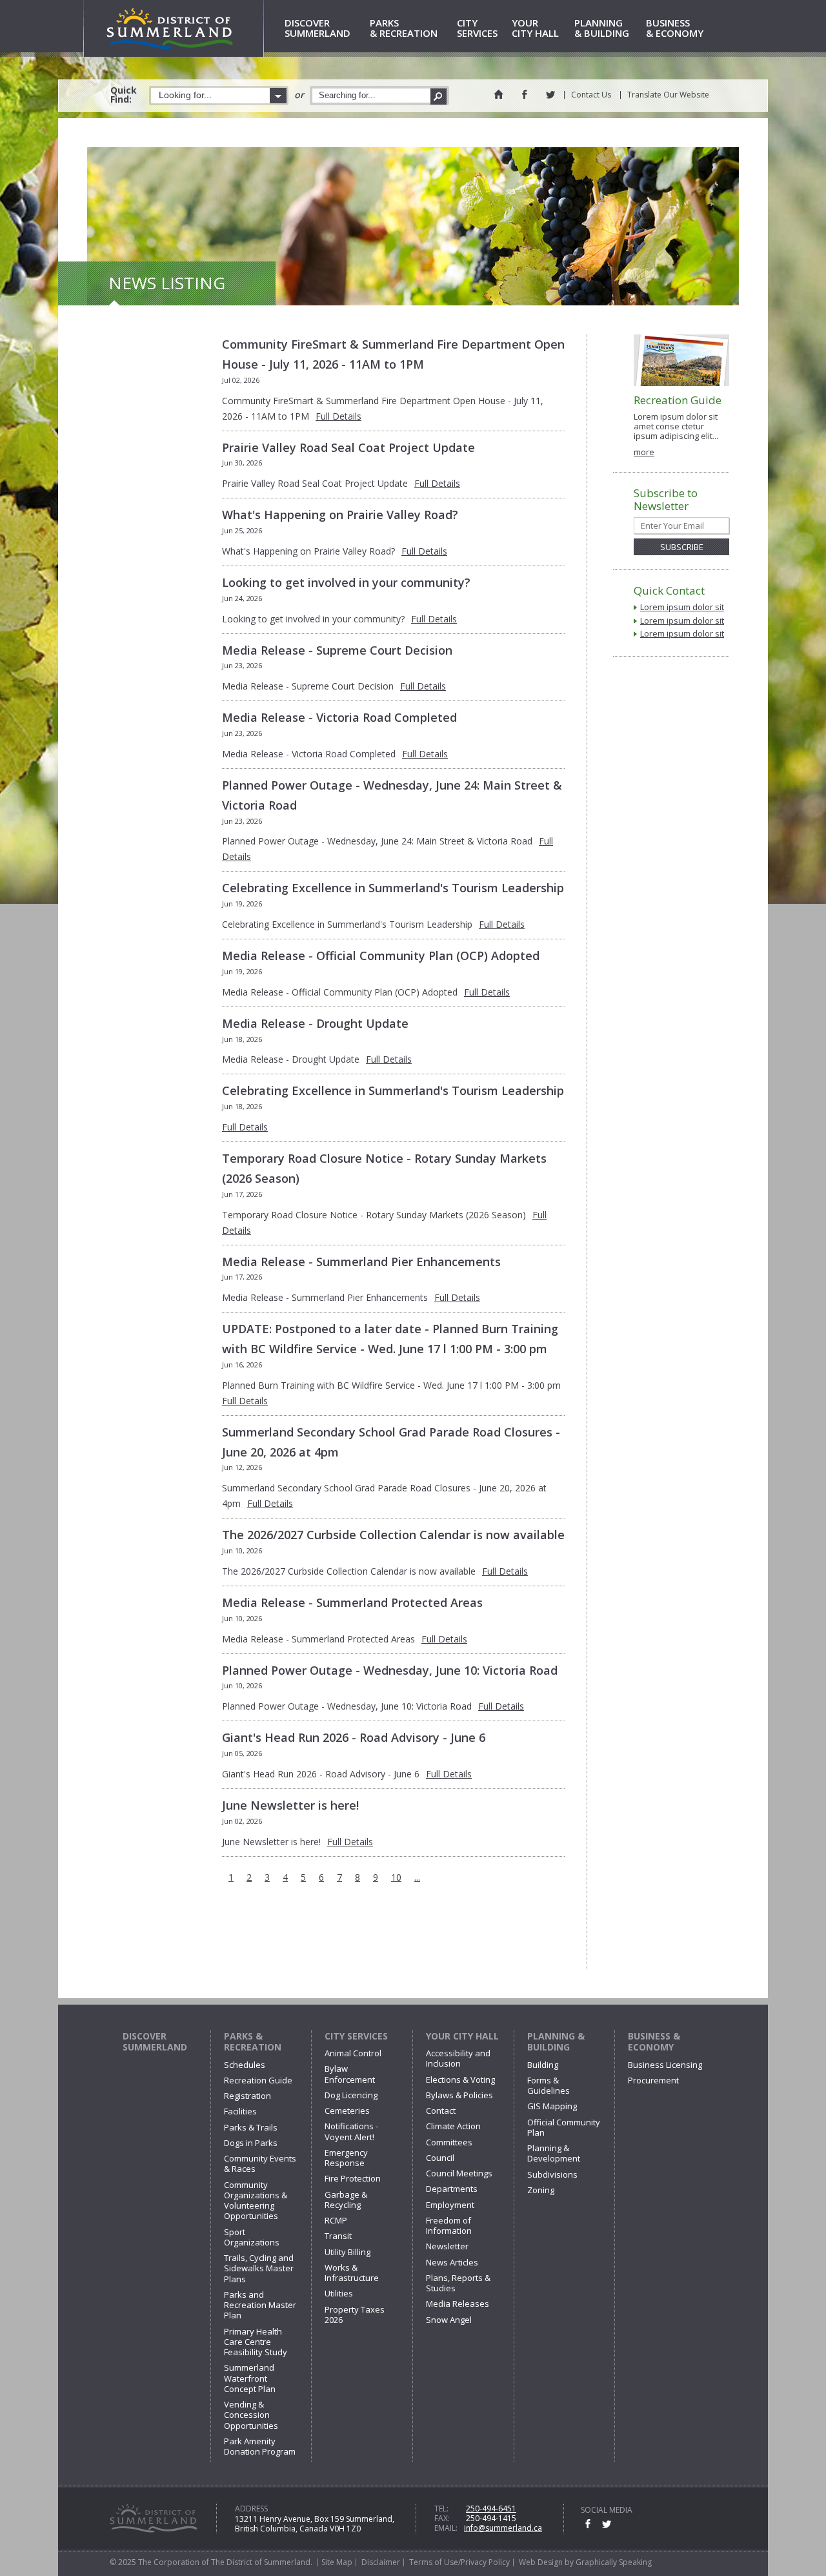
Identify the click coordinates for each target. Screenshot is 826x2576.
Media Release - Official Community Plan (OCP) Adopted (381, 956)
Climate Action (453, 2126)
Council (440, 2158)
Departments (452, 2189)
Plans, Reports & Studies (458, 2283)
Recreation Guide (258, 2080)
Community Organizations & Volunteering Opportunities (256, 2201)
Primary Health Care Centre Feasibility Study (256, 2342)
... (417, 1877)
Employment (450, 2205)
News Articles (452, 2262)
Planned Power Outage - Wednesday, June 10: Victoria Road (390, 1670)
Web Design (541, 2562)
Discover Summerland (155, 2042)
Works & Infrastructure (352, 2273)
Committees (449, 2142)
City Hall (535, 29)
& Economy (675, 29)
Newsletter (447, 2246)
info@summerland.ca (503, 2528)
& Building (602, 29)
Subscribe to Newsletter (666, 500)
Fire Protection (353, 2178)
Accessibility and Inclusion (458, 2058)
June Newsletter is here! (290, 1805)
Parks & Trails (251, 2127)
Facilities (240, 2111)
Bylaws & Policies (459, 2095)
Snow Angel (449, 2320)
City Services (356, 2036)
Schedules (245, 2065)
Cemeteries (347, 2111)
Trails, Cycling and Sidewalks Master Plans (259, 2268)
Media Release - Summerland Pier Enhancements (361, 1262)
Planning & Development (554, 2153)
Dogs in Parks (251, 2143)
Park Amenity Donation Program (260, 2446)
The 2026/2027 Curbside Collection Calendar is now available (393, 1535)
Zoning (541, 2190)
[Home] (498, 94)
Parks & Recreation (253, 2042)
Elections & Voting (460, 2080)
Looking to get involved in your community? (346, 582)
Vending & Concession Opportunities (251, 2415)
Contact (441, 2111)
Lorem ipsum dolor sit (682, 607)
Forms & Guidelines (549, 2085)
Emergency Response (346, 2158)
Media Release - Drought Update (315, 1023)
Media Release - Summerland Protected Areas (352, 1602)
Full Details (338, 416)
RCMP (336, 2220)
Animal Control (353, 2053)
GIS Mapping (552, 2106)
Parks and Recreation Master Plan (260, 2305)
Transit (338, 2236)
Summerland (317, 29)
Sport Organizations (252, 2237)
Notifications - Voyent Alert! (351, 2131)
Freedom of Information (449, 2225)
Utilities (339, 2293)
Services (477, 29)
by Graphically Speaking (607, 2562)
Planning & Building (556, 2042)
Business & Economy (654, 2042)
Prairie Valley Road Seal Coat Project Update (348, 447)
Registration (247, 2096)
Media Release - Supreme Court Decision (337, 650)
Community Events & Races (260, 2163)
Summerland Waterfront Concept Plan (250, 2378)
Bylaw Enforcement (350, 2074)
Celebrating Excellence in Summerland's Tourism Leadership (393, 888)
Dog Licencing (351, 2095)
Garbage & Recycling (346, 2200)
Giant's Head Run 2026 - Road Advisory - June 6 (354, 1737)
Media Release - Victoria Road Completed (339, 717)
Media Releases (458, 2304)
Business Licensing (665, 2065)
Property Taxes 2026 (355, 2315)
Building (543, 2065)
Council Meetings (459, 2173)
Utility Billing (348, 2252)
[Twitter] (550, 94)
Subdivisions (552, 2174)
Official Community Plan (564, 2127)
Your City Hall (462, 2036)
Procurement (653, 2080)
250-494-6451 (491, 2509)
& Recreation (404, 29)
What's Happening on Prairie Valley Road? (340, 515)
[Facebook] (524, 94)
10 (396, 1877)
